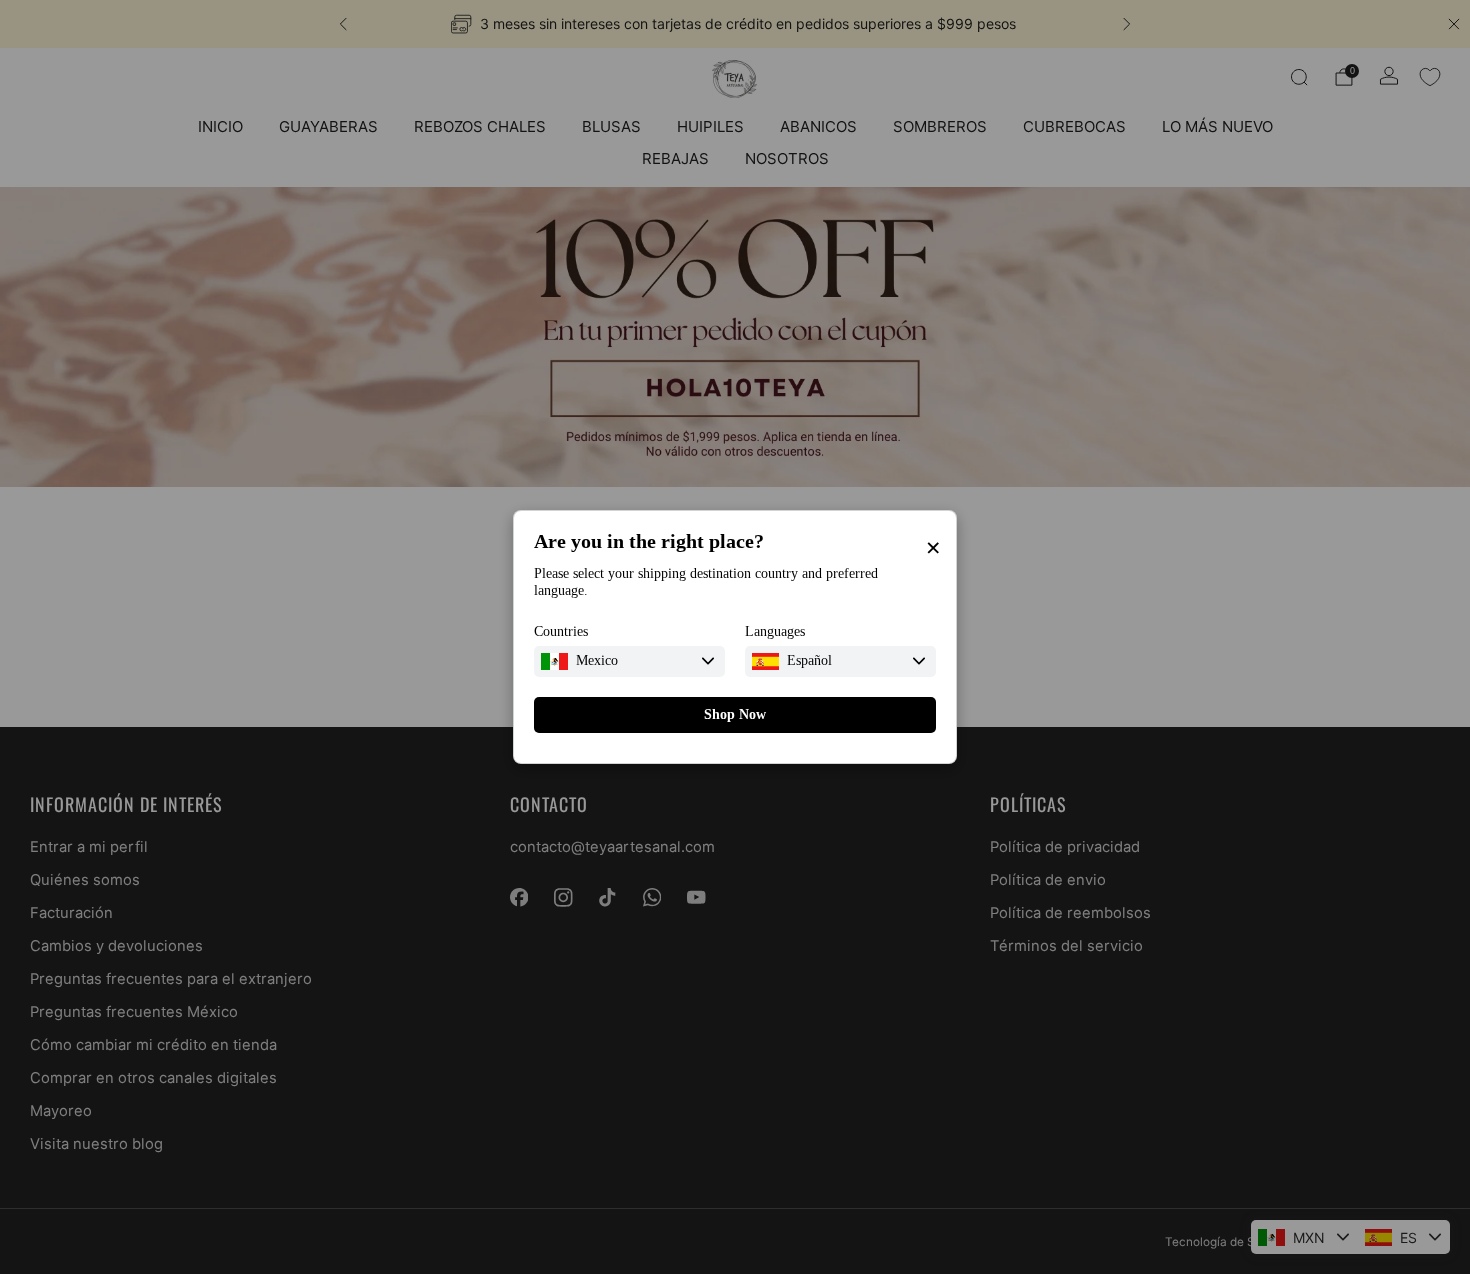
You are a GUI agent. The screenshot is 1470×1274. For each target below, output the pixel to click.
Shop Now (735, 714)
